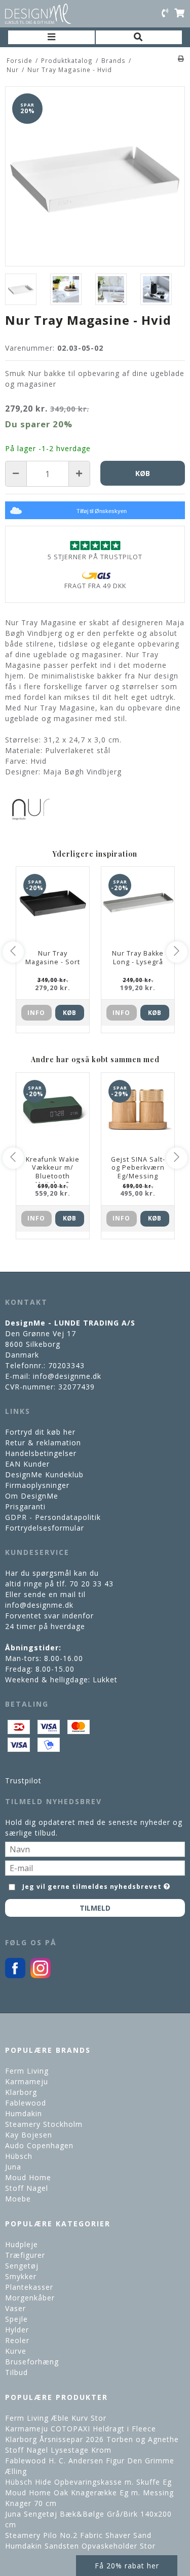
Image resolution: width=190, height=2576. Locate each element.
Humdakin (24, 2113)
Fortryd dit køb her (40, 1432)
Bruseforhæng (32, 2362)
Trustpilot (23, 1781)
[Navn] (95, 1848)
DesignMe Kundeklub (44, 1475)
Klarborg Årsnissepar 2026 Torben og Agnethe (92, 2439)
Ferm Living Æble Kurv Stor (56, 2418)
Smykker (21, 2276)
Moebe (18, 2199)
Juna (13, 2167)
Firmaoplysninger (37, 1485)
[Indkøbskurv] (179, 14)
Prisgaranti (25, 1506)
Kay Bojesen (29, 2135)
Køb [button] (143, 473)
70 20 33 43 (91, 1584)
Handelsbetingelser (41, 1453)
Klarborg (21, 2092)
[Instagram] (41, 1975)
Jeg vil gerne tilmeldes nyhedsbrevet (92, 1885)
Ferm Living (27, 2071)
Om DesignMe (32, 1496)
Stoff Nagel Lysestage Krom (58, 2450)
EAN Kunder (27, 1464)
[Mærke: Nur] (30, 809)
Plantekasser (29, 2287)
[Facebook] (15, 1975)
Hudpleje (22, 2244)
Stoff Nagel (27, 2188)
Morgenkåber (30, 2298)
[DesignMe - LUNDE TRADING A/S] (38, 14)
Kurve (16, 2351)
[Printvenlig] (181, 58)
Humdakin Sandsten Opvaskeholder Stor (80, 2546)
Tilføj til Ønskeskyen (102, 511)
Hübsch (19, 2156)
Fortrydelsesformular (45, 1528)
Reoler (17, 2340)
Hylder (17, 2330)
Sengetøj (22, 2266)
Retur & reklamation (43, 1443)
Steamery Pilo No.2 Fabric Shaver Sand (78, 2535)
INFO (36, 1013)
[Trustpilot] (95, 545)
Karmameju (27, 2081)
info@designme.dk (67, 1376)
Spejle (16, 2319)
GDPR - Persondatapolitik (53, 1517)
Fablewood (26, 2103)
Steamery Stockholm (44, 2124)
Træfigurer (25, 2255)
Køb (69, 1013)
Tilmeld (95, 1908)
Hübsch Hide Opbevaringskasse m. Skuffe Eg (88, 2482)
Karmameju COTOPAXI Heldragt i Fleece (81, 2429)
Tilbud (16, 2372)
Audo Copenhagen (39, 2145)
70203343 (66, 1365)
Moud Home (28, 2177)
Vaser (15, 2308)
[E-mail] (95, 1867)
